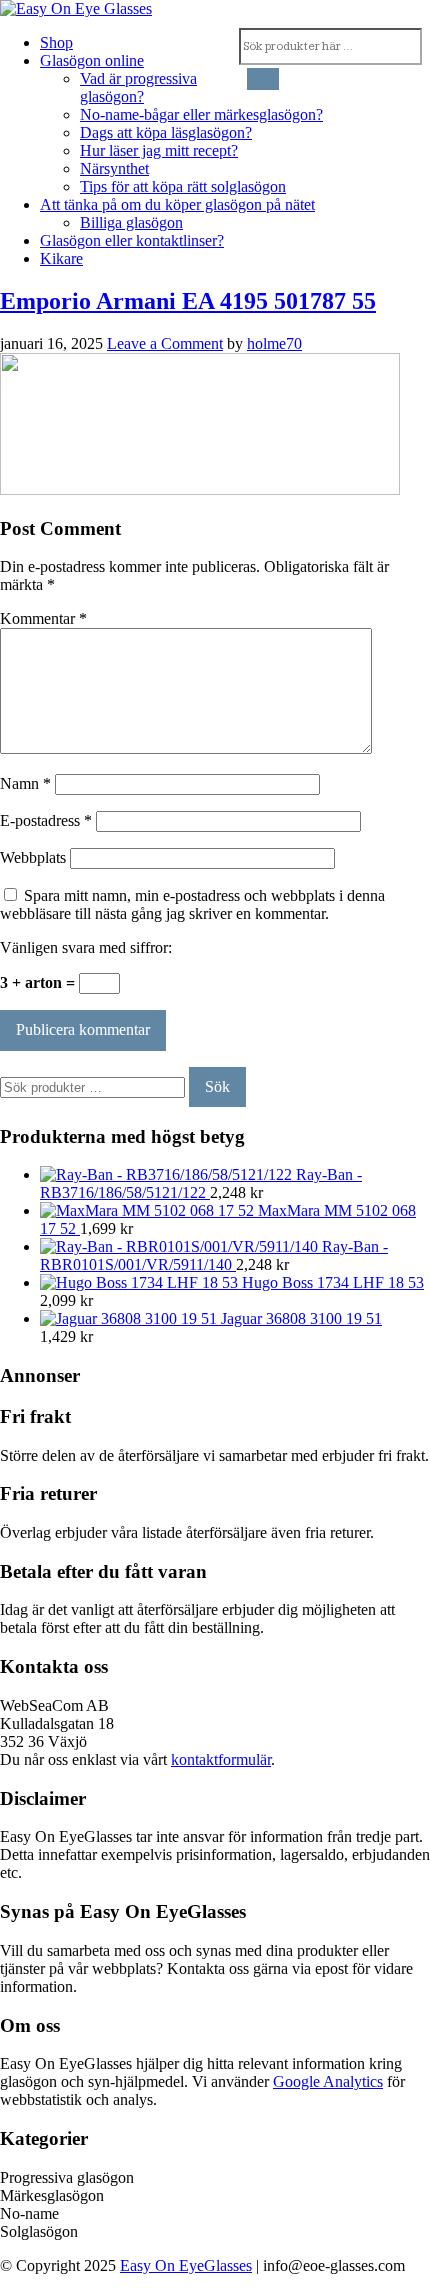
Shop (56, 42)
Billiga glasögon (131, 222)
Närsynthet (114, 168)
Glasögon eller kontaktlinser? (132, 240)
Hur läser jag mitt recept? (159, 150)
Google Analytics (328, 2081)
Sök (217, 1086)
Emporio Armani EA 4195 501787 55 (188, 301)
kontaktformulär (221, 1759)
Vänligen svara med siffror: (86, 947)
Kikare (61, 258)
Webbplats (33, 857)
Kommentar (43, 618)
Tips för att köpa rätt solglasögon (183, 186)
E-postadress (46, 820)
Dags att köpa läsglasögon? (166, 132)
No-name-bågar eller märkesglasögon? (201, 114)
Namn (25, 783)
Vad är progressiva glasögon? (138, 87)
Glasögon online (92, 60)
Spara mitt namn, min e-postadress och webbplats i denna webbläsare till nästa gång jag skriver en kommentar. (192, 904)
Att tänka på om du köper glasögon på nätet (177, 204)
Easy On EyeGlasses (186, 2265)
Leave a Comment (165, 343)
